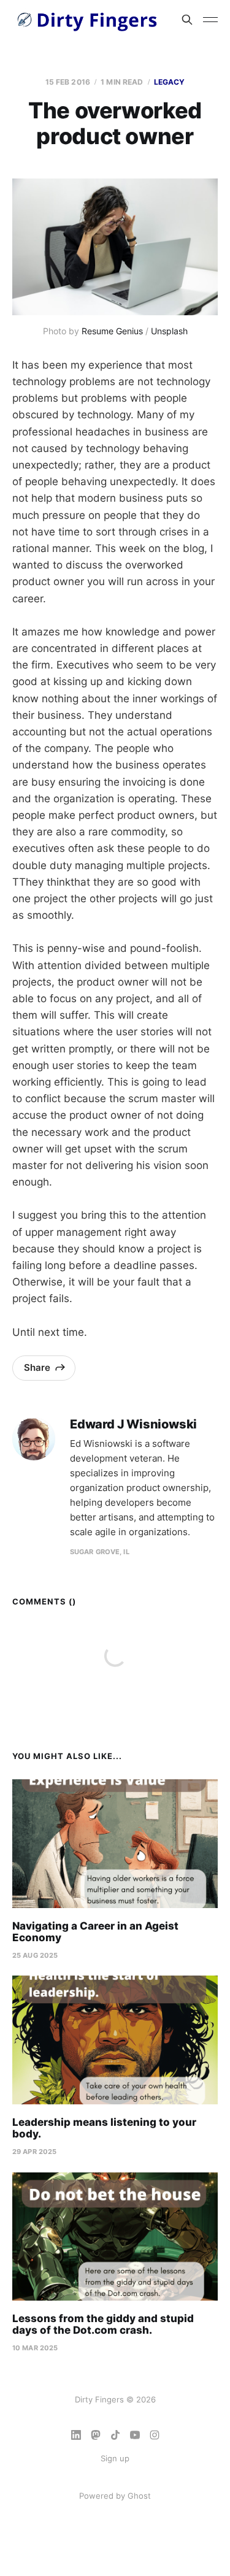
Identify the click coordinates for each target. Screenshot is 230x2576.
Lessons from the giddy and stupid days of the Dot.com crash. (103, 2325)
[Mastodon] (96, 2435)
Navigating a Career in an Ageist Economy (95, 1932)
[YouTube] (135, 2435)
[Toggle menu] (210, 20)
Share (37, 1367)
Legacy (170, 82)
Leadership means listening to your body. (104, 2128)
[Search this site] (187, 20)
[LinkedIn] (76, 2435)
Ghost (139, 2496)
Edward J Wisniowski (133, 1424)
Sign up (115, 2458)
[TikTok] (115, 2435)
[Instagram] (155, 2435)
